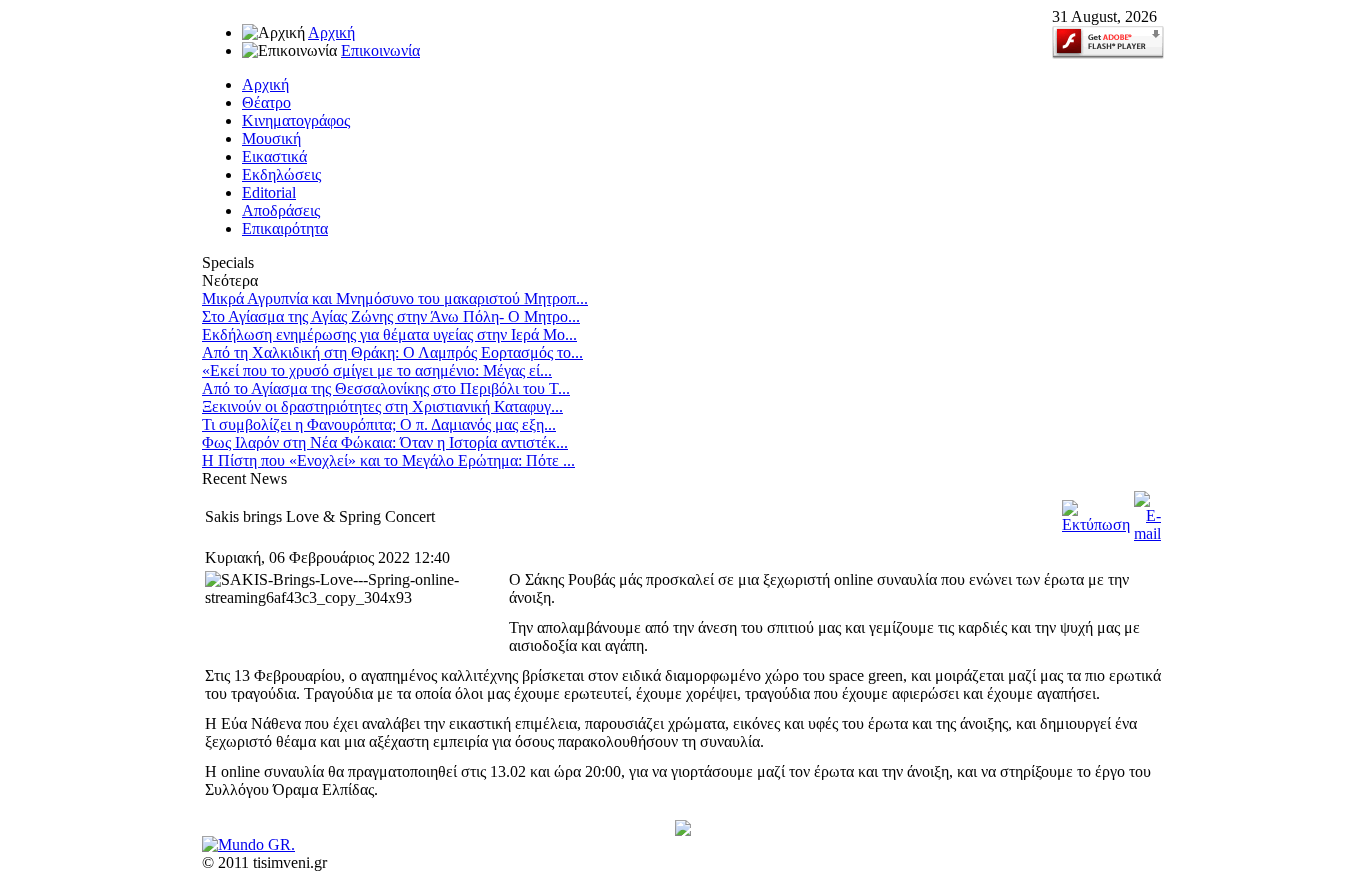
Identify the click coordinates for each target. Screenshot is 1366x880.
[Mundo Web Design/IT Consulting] (248, 844)
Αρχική (331, 32)
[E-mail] (1147, 533)
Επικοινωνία (380, 50)
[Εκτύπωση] (1096, 524)
